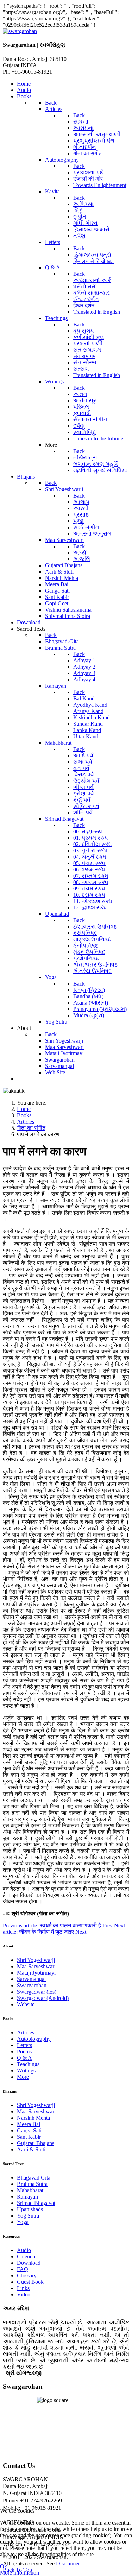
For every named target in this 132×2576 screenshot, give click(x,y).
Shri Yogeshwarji (36, 1960)
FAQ (23, 2269)
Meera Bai (29, 2124)
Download (29, 2263)
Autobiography (34, 2039)
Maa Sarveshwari (36, 1966)
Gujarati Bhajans (36, 2143)
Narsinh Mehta (33, 2118)
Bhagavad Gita (34, 2178)
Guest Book (30, 2282)
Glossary (27, 2275)
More (23, 2077)
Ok (4, 2566)
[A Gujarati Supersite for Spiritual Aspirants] (20, 31)
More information (20, 2573)
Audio (24, 2250)
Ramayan (27, 2197)
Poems (24, 2052)
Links (23, 2288)
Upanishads (30, 2209)
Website (26, 2004)
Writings (26, 2071)
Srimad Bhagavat (36, 2203)
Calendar (27, 2256)
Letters (24, 2045)
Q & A (24, 2058)
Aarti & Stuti (31, 2149)
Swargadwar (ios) (37, 1992)
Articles (26, 2033)
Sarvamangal (31, 1979)
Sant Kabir (29, 2137)
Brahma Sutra (32, 2184)
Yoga (23, 2222)
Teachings (28, 2064)
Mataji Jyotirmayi (36, 1973)
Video (24, 2294)
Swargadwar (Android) (43, 1998)
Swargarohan (32, 1985)
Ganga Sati (29, 2130)
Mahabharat (30, 2190)
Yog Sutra (28, 2216)
